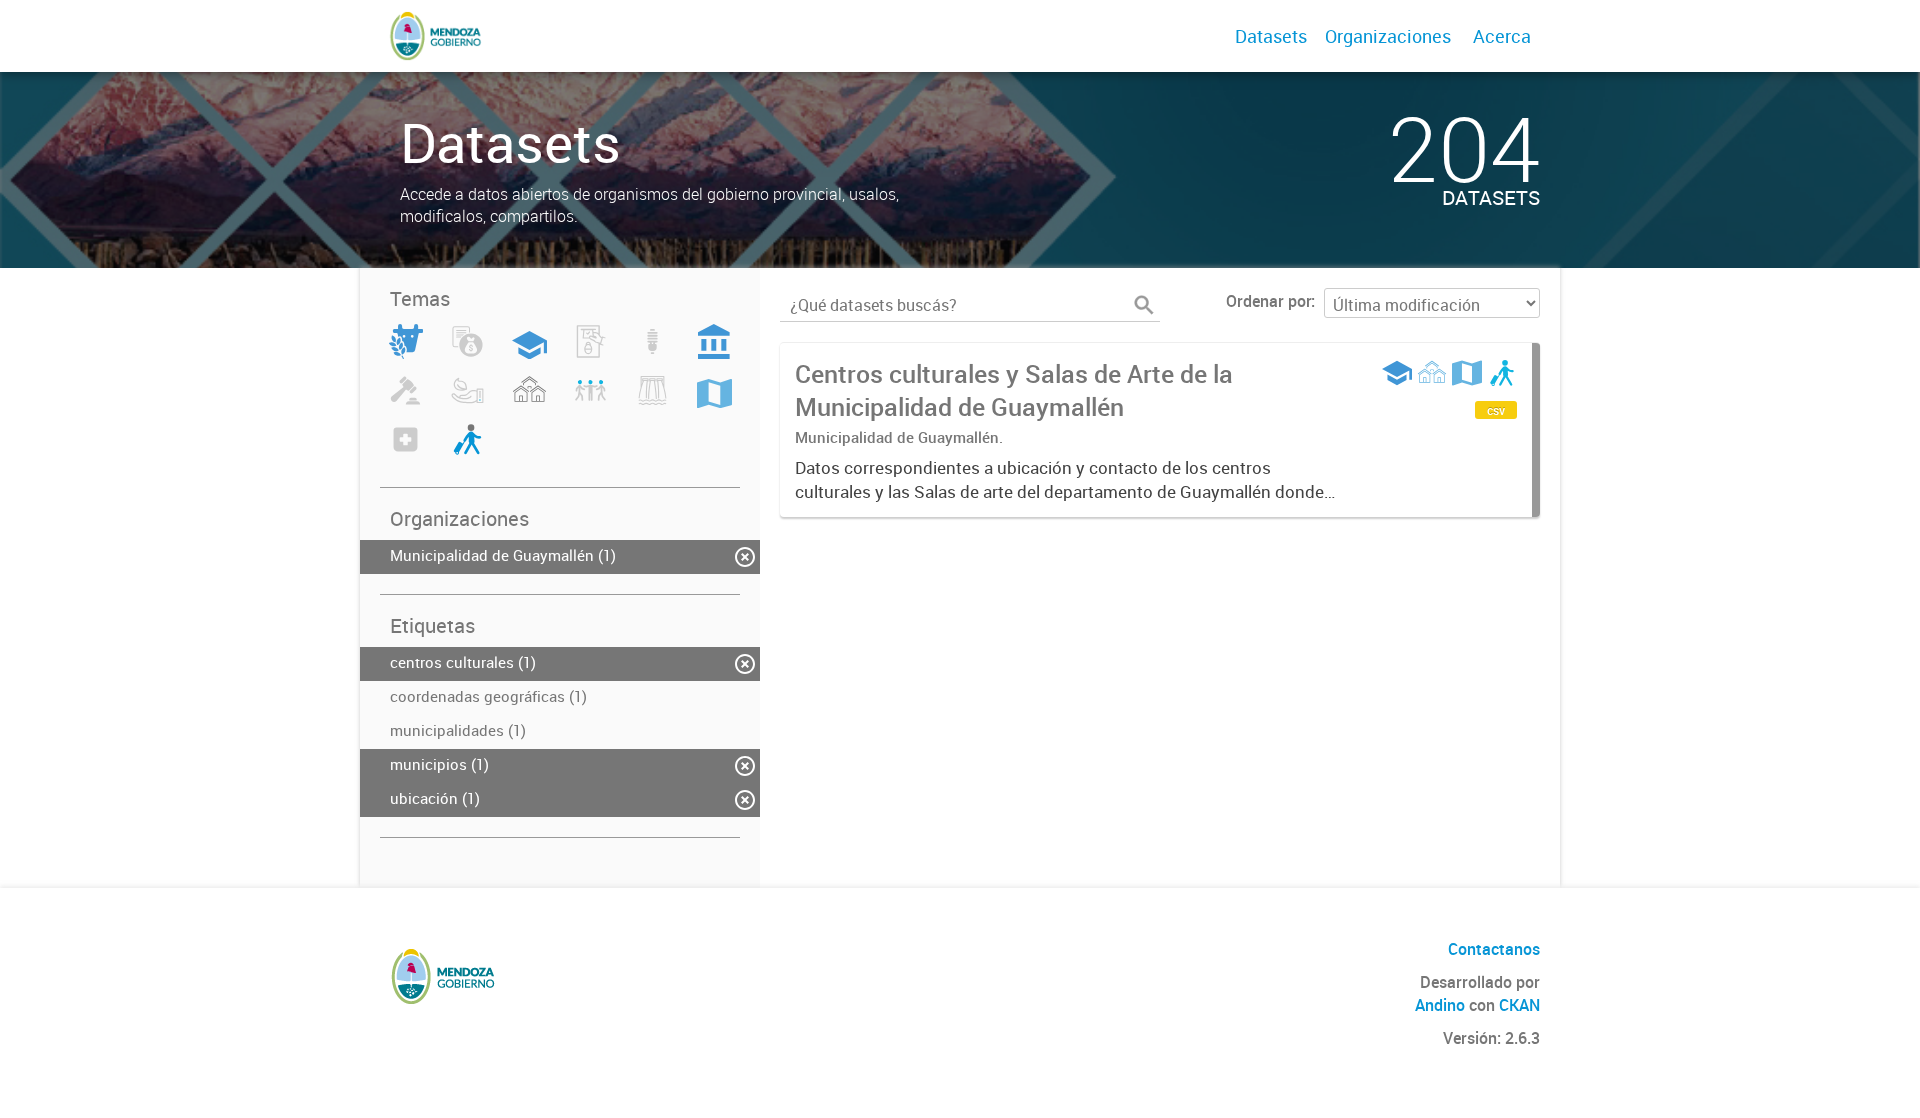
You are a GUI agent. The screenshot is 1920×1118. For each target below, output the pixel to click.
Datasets (1271, 36)
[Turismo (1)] (467, 451)
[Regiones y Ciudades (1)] (714, 402)
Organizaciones (1388, 36)
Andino (1440, 1005)
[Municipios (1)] (529, 402)
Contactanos (1494, 949)
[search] (1144, 305)
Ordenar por (1268, 301)
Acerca (1502, 36)
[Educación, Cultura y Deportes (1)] (529, 353)
